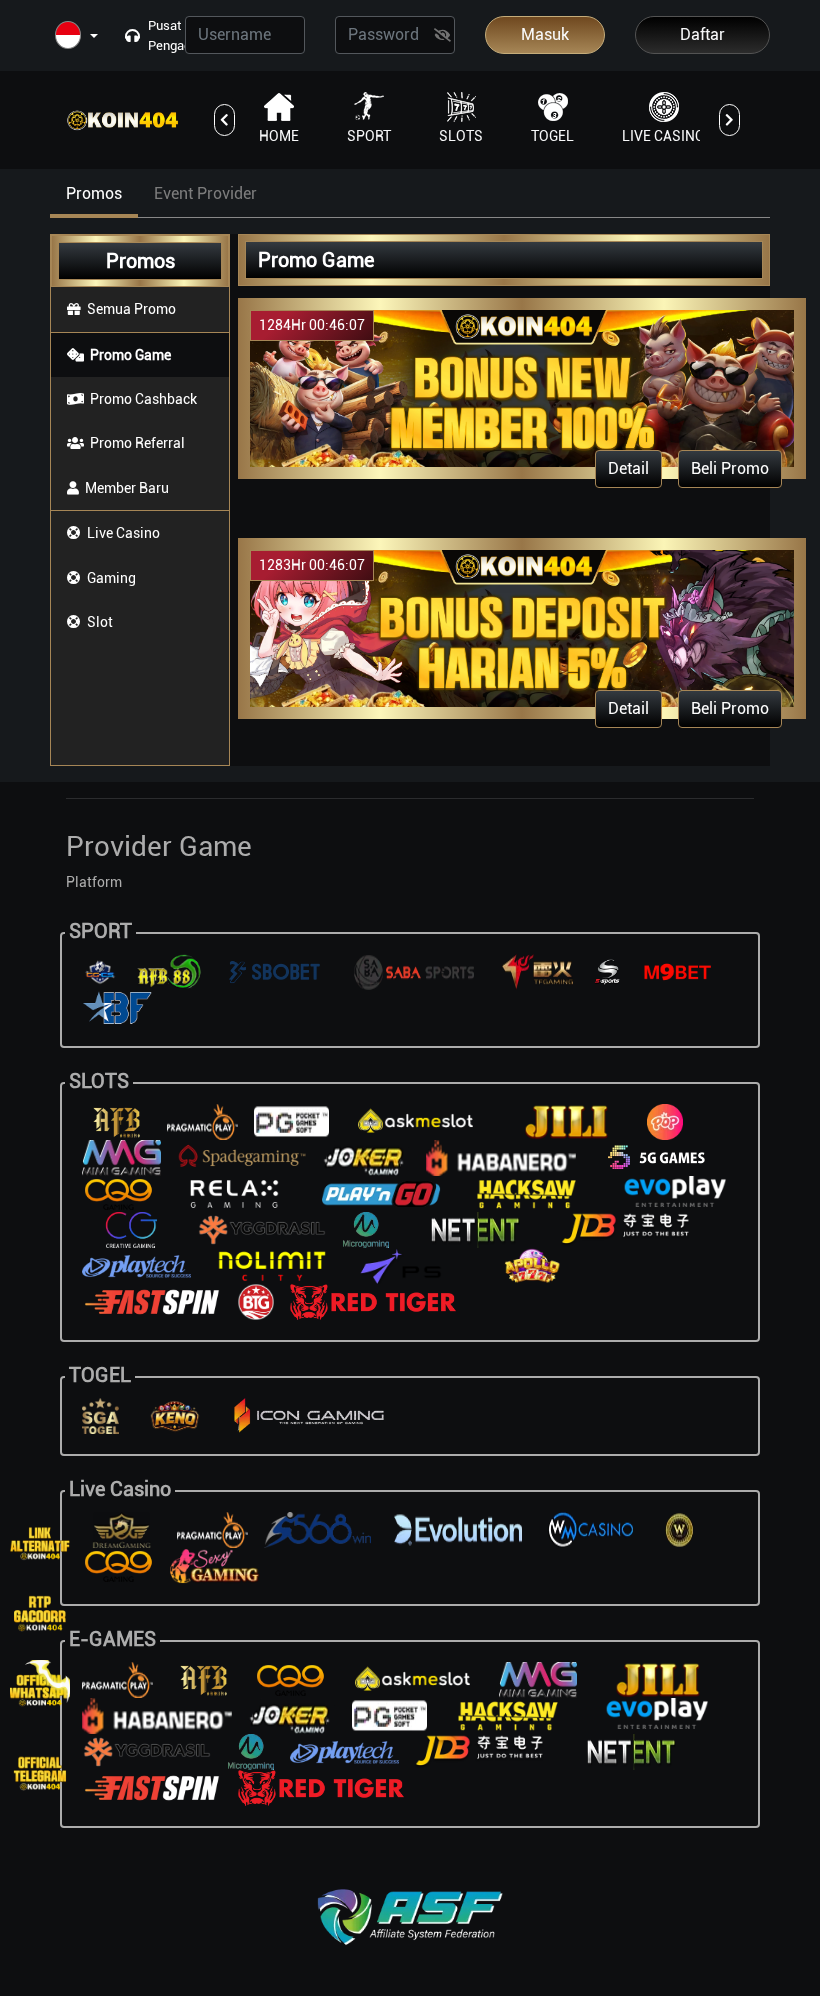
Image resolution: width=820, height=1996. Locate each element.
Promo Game (130, 355)
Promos (94, 193)
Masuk (545, 34)
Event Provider (205, 193)
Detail (628, 468)
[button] (76, 36)
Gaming (111, 578)
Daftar (702, 34)
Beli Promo (730, 468)
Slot (100, 622)
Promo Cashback (143, 399)
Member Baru (127, 488)
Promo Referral (137, 443)
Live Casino (123, 533)
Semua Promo (131, 309)
